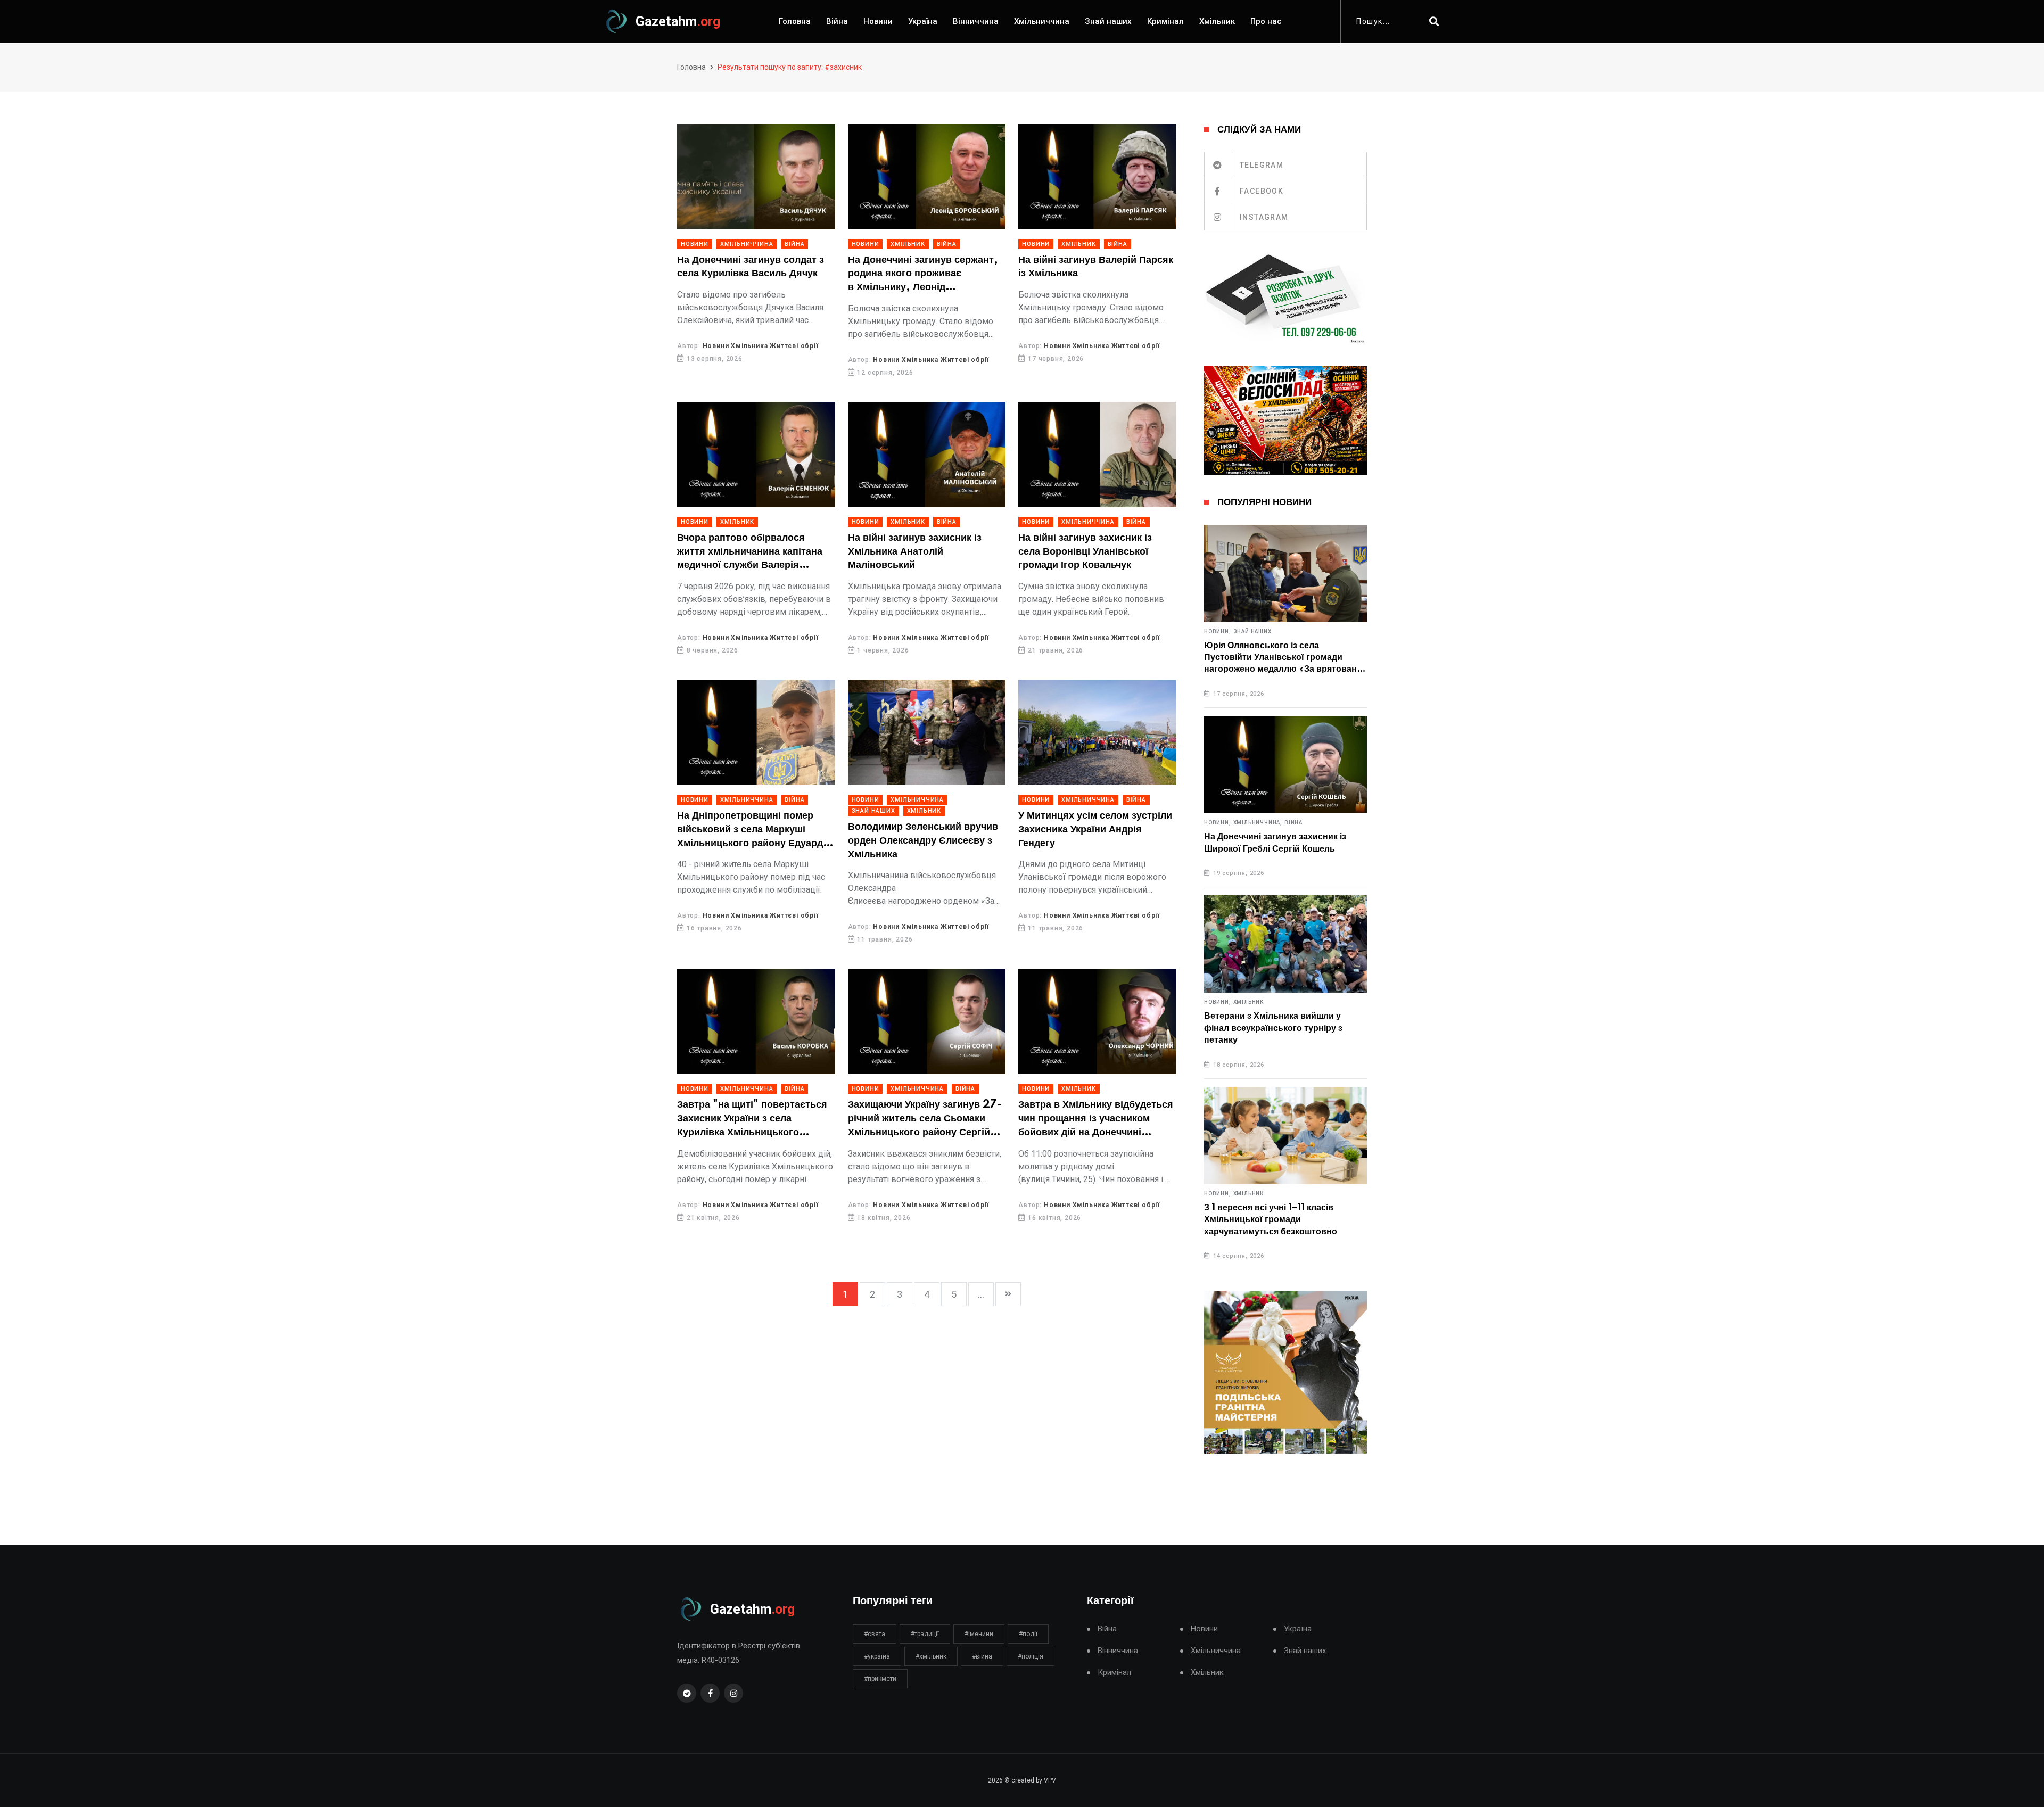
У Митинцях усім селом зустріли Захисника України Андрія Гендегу (1095, 830)
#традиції (925, 1634)
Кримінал (1165, 21)
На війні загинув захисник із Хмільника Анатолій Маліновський (915, 552)
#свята (875, 1634)
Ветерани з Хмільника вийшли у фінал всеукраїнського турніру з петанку (1273, 1028)
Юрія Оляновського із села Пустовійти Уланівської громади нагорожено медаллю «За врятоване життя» (1283, 658)
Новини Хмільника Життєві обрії (761, 346)
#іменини (979, 1634)
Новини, (1218, 632)
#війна (982, 1656)
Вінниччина (976, 21)
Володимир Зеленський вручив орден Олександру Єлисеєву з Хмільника (923, 841)
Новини (878, 21)
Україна (923, 21)
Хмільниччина (1042, 21)
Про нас (1266, 21)
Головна (795, 21)
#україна (877, 1656)
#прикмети (880, 1679)
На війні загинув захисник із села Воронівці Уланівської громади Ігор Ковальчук (1085, 552)
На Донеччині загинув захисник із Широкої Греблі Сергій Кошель (1275, 843)
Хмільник (1217, 21)
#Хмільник (931, 1656)
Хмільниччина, (1258, 823)
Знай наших (1108, 21)
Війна (837, 21)
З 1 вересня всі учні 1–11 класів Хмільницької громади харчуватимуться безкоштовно (1271, 1220)
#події (1028, 1634)
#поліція (1031, 1656)
